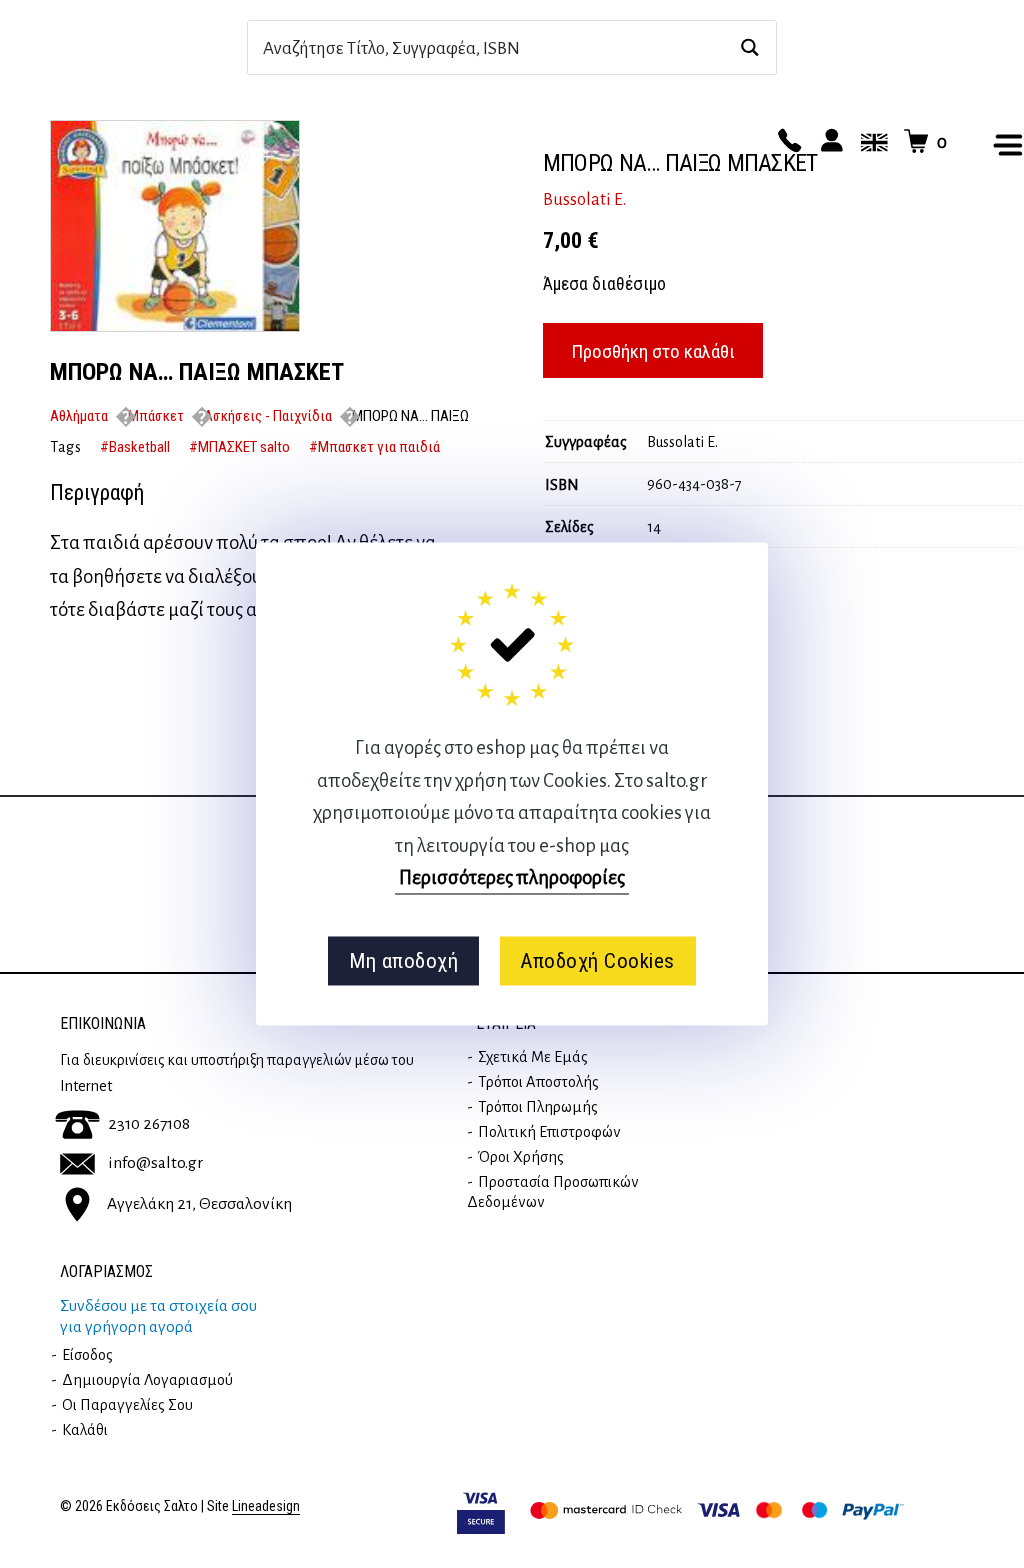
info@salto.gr (155, 1163)
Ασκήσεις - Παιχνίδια (268, 416)
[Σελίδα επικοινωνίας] (787, 142)
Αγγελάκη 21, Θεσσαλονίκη (199, 1204)
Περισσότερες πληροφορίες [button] (512, 877)
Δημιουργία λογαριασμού (147, 1380)
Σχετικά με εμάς (533, 1057)
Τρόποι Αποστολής (538, 1082)
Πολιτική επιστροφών (549, 1132)
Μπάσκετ (156, 416)
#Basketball (135, 447)
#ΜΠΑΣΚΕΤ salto (239, 447)
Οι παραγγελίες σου (127, 1405)
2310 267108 (149, 1124)
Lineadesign (266, 1506)
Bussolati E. (584, 200)
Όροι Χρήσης (521, 1157)
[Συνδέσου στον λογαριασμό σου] (829, 142)
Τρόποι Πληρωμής (538, 1107)
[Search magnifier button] (749, 47)
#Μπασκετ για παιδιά (374, 447)
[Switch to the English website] (871, 142)
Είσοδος (87, 1355)
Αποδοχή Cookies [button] (597, 961)
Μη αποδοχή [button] (403, 961)
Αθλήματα (79, 416)
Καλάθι (85, 1430)
